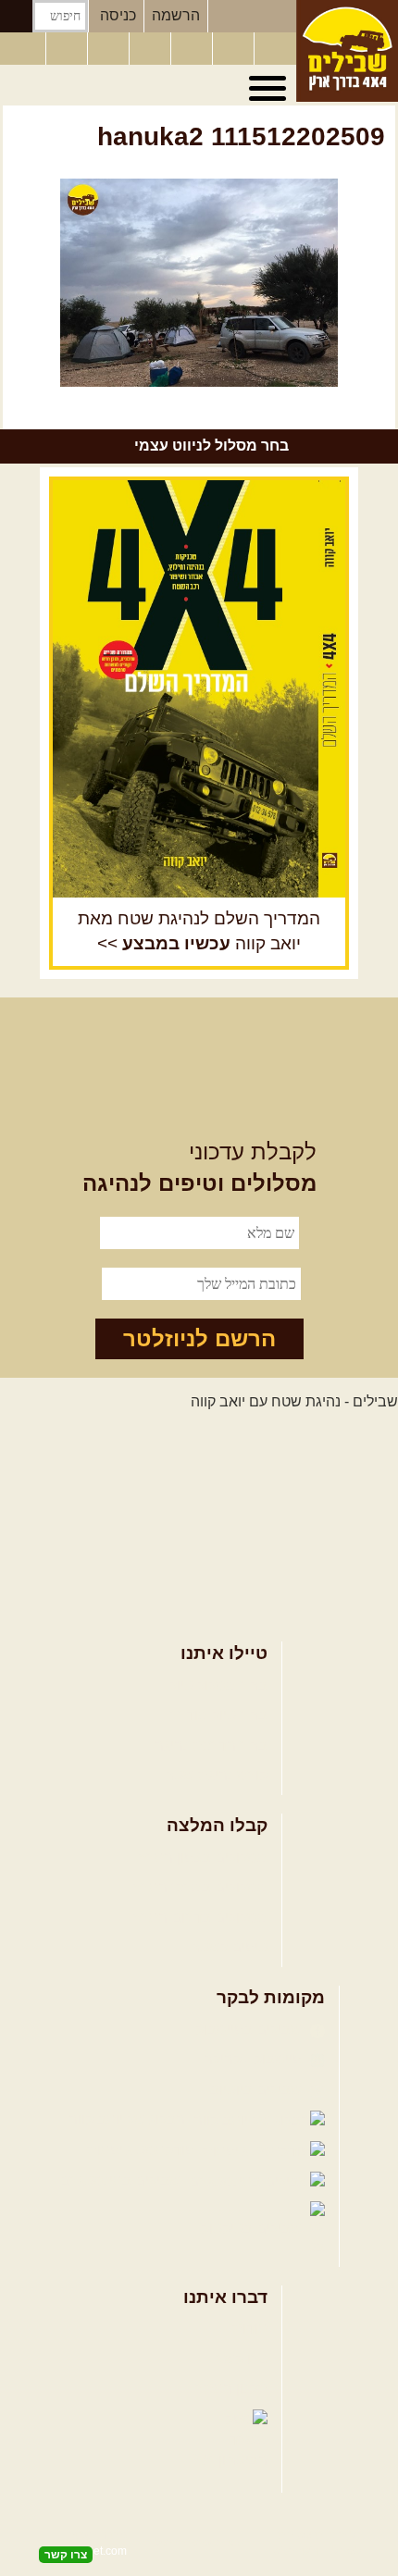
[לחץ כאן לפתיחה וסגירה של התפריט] (270, 89)
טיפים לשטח (229, 1947)
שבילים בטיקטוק (253, 2229)
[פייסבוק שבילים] (110, 49)
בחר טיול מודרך (218, 1715)
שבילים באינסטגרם (122, 2180)
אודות (250, 2328)
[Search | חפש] (16, 16)
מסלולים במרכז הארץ (200, 1887)
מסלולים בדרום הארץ (200, 1918)
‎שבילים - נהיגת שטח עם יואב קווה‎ (294, 1401)
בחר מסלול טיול (218, 1685)
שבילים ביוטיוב (258, 2090)
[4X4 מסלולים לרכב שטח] (199, 689)
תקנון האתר (231, 2389)
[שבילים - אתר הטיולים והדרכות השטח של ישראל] (347, 51)
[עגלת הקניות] (235, 49)
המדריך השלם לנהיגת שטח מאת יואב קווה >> (199, 931)
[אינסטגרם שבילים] (152, 49)
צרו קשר (242, 2359)
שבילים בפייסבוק (250, 2030)
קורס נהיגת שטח (216, 1775)
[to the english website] (21, 47)
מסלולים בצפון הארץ (203, 1858)
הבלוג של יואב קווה (129, 2119)
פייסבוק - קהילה (255, 2059)
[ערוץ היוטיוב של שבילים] (193, 49)
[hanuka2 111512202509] (199, 283)
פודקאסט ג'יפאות (143, 2150)
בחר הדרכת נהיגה (211, 1746)
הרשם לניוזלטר (199, 1338)
